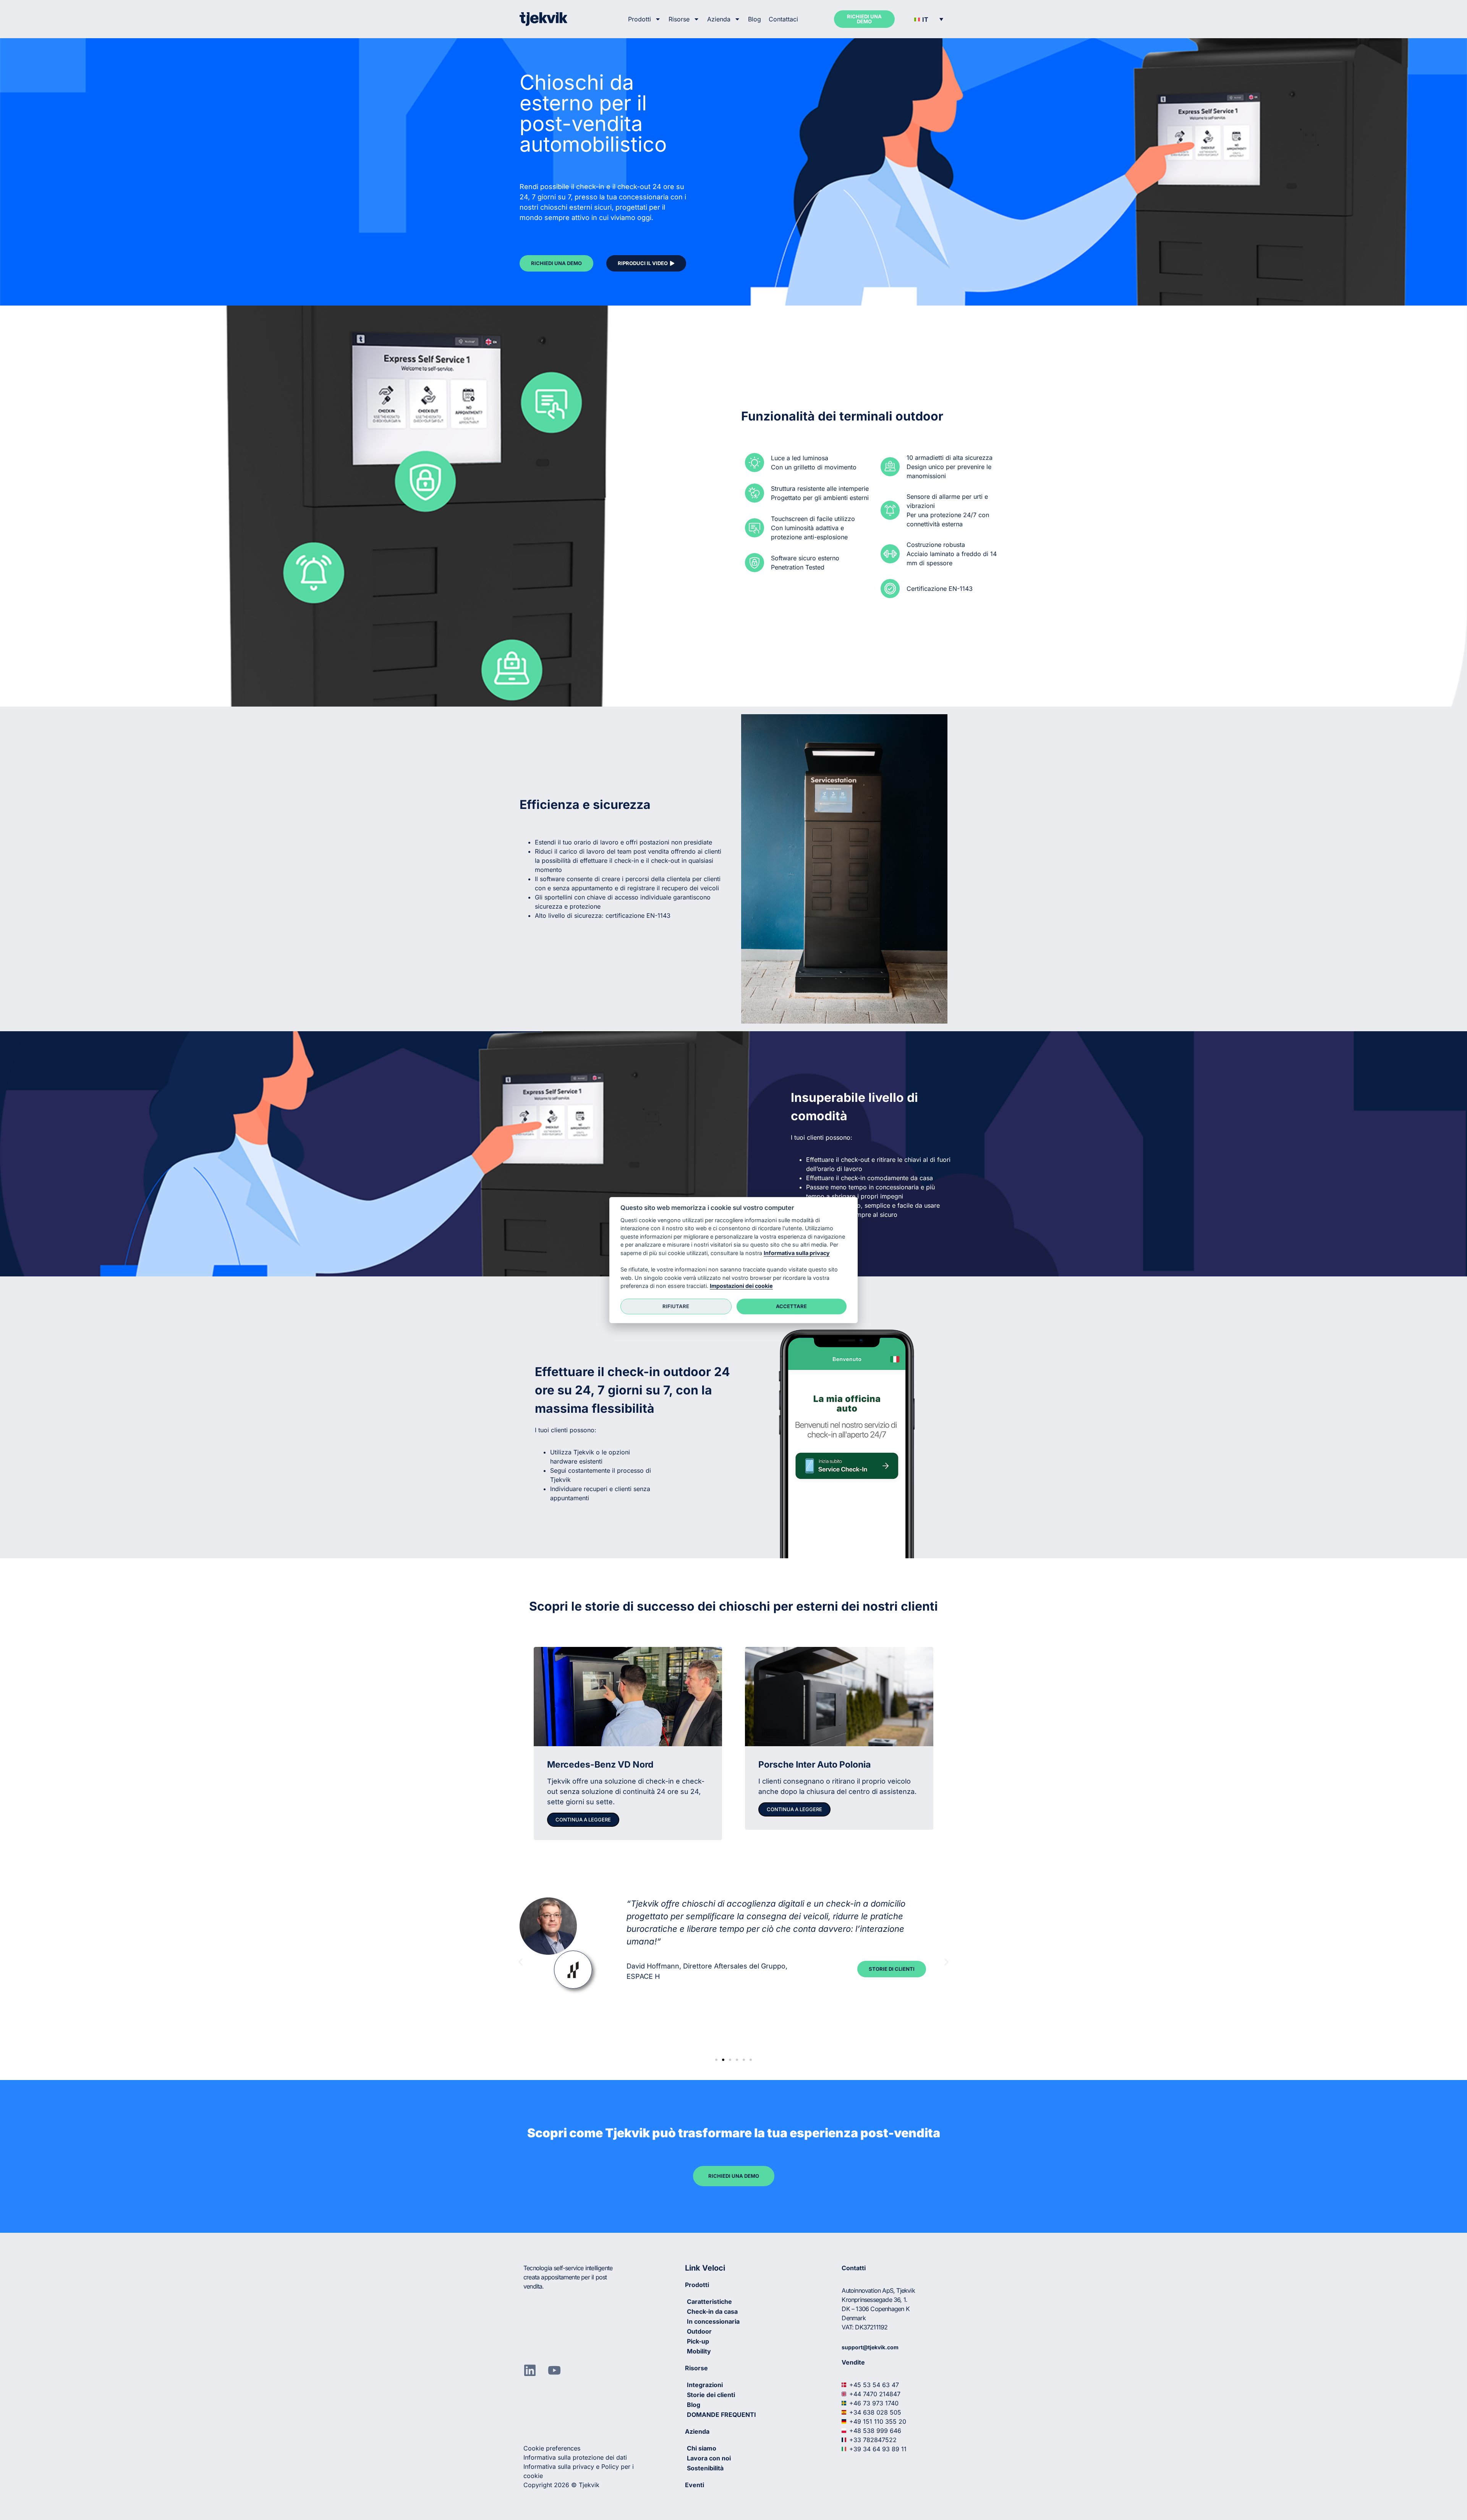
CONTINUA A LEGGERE (583, 1820)
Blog (755, 19)
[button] (929, 19)
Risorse (679, 19)
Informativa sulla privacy (797, 1253)
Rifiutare (676, 1306)
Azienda (719, 19)
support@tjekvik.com (870, 2347)
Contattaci (783, 19)
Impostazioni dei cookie (741, 1286)
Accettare (791, 1306)
